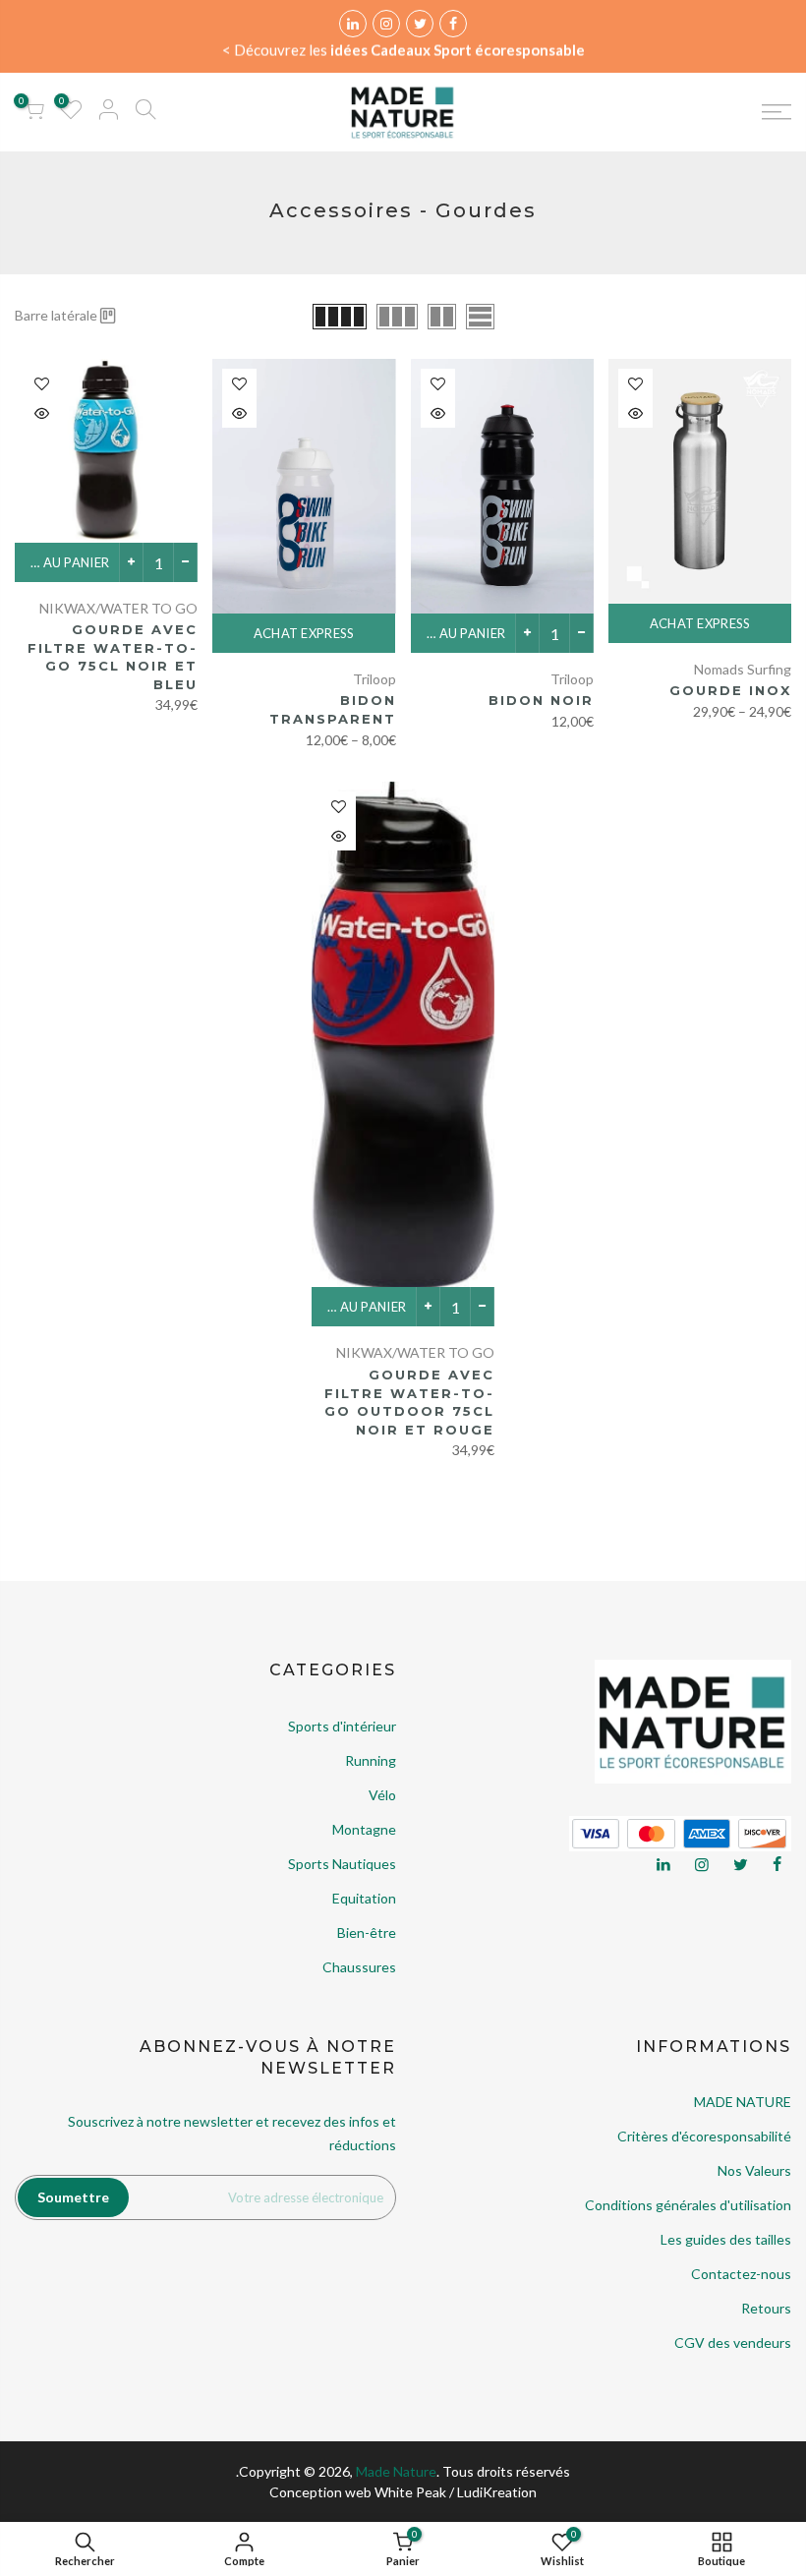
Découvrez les (409, 50)
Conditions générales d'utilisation (688, 2205)
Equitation (364, 1898)
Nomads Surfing (743, 669)
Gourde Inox (730, 690)
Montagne (364, 1829)
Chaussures (359, 1967)
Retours (766, 2308)
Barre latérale (56, 315)
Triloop (572, 679)
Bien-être (367, 1932)
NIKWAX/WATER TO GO (118, 608)
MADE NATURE (743, 2102)
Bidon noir (541, 700)
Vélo (382, 1795)
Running (371, 1760)
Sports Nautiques (342, 1864)
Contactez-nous (741, 2274)
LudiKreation (497, 2492)
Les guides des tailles (726, 2239)
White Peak (410, 2492)
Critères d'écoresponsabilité (704, 2136)
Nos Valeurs (754, 2170)
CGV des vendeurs (733, 2342)
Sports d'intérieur (342, 1726)
